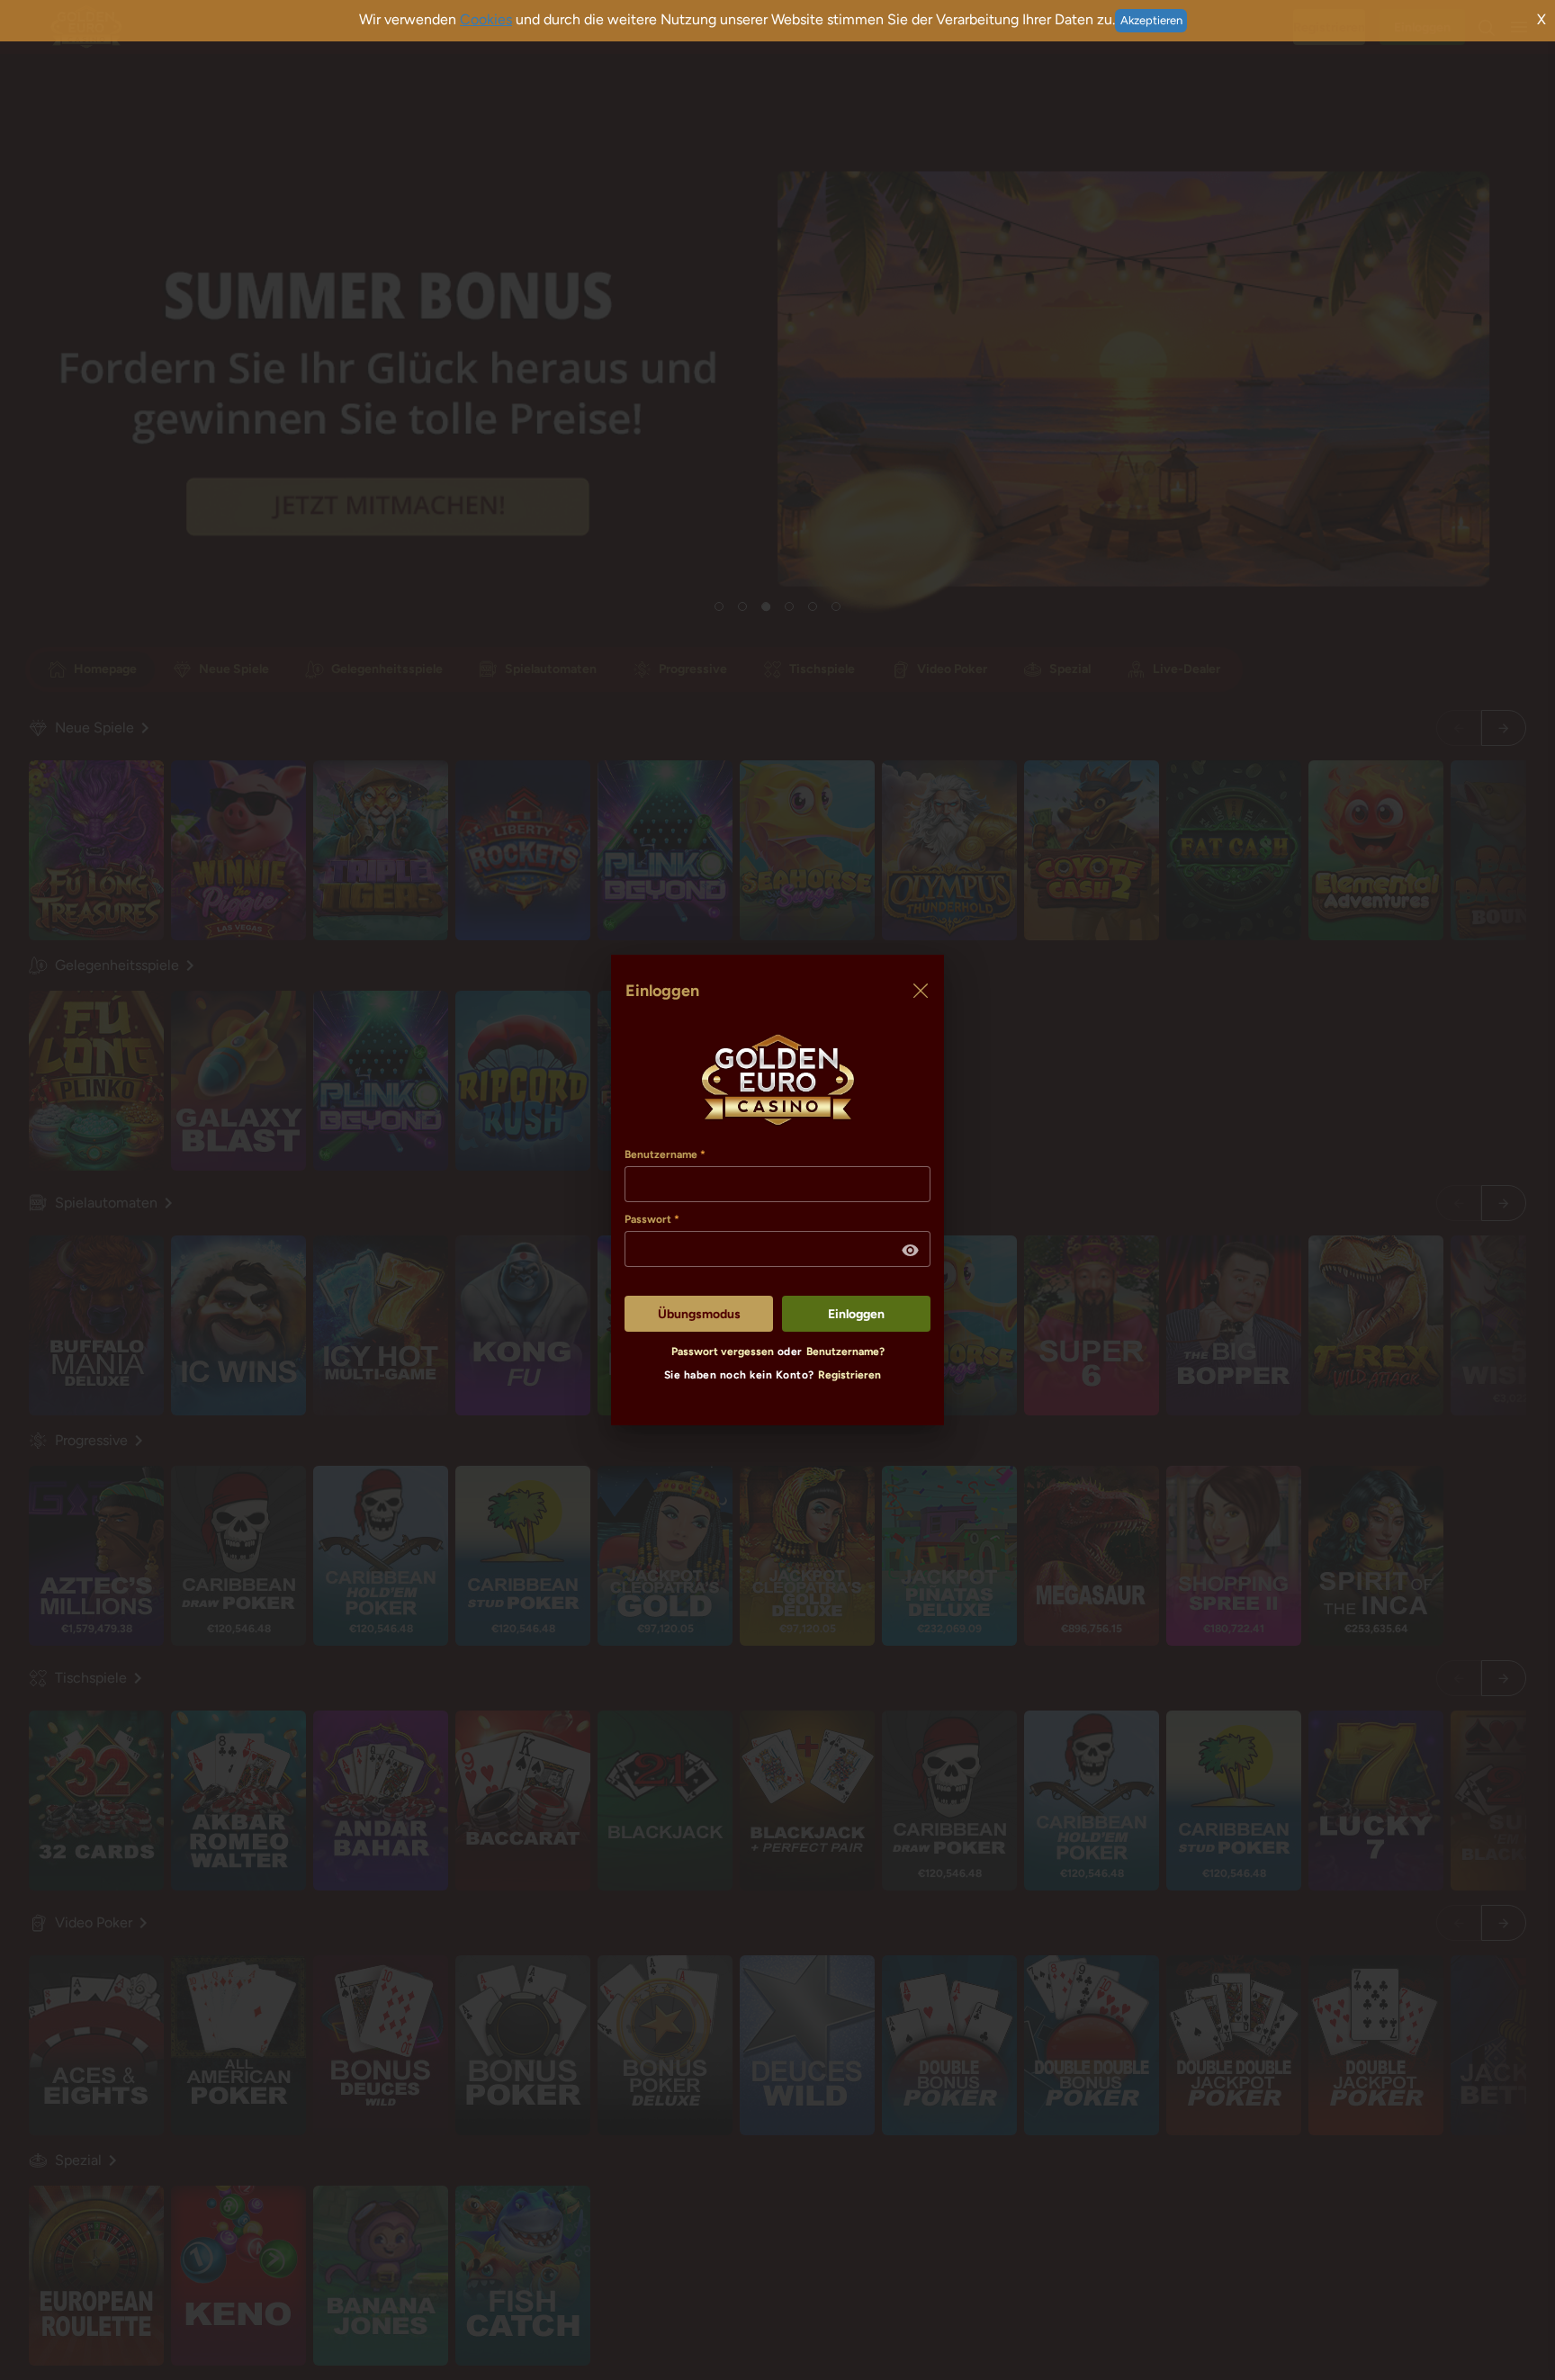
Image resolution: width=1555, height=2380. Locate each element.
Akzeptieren (1151, 20)
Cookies (486, 19)
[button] (911, 1251)
